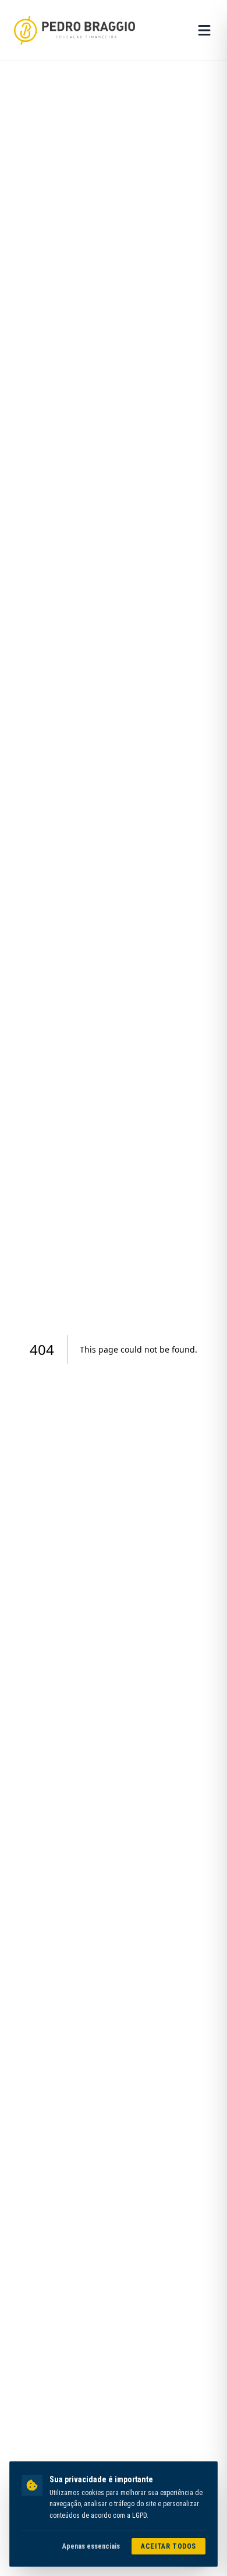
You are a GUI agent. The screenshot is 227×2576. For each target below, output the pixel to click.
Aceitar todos (169, 2546)
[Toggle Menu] (204, 30)
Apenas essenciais (91, 2546)
